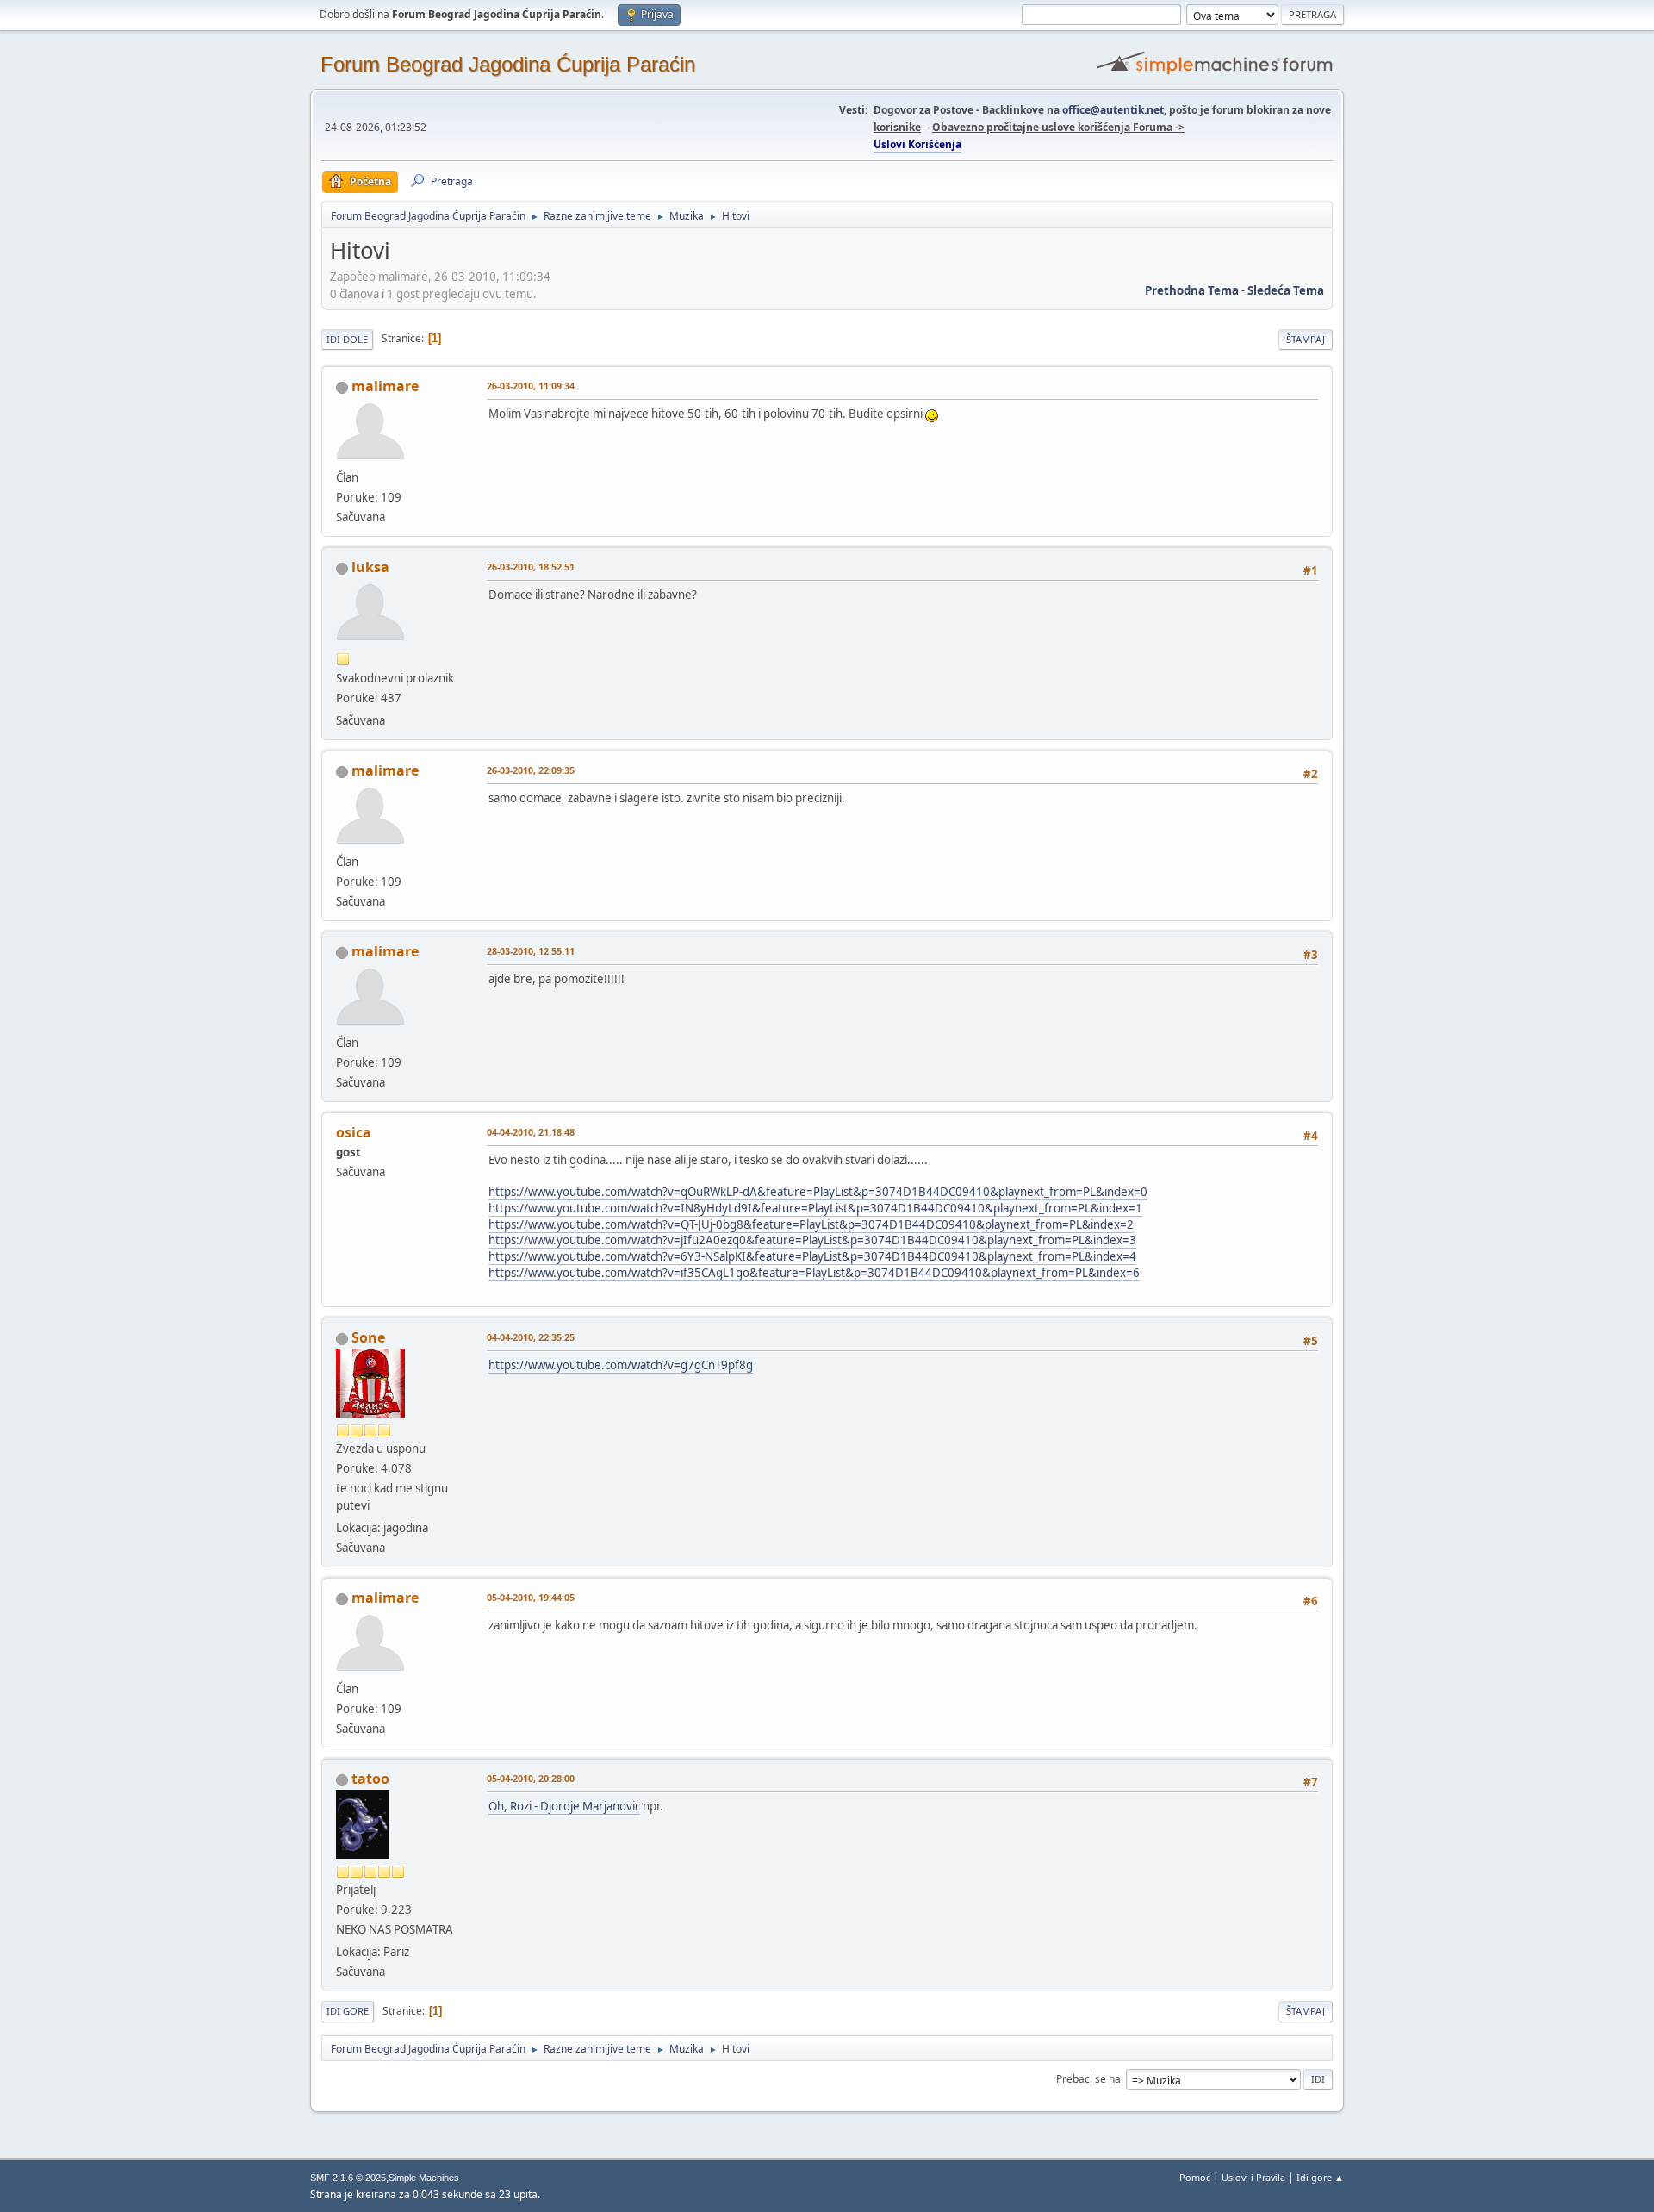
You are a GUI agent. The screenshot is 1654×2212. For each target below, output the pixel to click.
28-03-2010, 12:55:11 (531, 951)
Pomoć (1195, 2177)
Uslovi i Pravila (1253, 2177)
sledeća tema (1286, 290)
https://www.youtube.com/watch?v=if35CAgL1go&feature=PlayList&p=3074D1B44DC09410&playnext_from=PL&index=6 (814, 1273)
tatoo (370, 1779)
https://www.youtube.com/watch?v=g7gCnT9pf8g (621, 1365)
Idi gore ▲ (1320, 2177)
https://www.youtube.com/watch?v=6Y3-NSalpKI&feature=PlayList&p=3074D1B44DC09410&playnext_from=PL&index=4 (812, 1256)
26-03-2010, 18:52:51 (531, 567)
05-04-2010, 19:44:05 (531, 1597)
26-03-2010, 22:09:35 (531, 770)
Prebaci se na (1088, 2079)
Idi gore (348, 2011)
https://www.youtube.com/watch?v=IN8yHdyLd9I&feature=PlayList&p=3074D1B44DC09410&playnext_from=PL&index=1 (815, 1208)
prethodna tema (1192, 290)
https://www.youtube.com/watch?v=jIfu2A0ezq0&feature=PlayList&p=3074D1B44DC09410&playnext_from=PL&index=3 (812, 1240)
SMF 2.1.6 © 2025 (348, 2178)
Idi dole (347, 339)
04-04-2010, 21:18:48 (531, 1132)
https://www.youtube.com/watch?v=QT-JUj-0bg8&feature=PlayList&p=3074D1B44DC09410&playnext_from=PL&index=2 (811, 1224)
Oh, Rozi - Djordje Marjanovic (564, 1806)
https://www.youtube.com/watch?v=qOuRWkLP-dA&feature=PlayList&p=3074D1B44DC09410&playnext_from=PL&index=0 (818, 1192)
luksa (370, 567)
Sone (368, 1337)
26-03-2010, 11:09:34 (531, 386)
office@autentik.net (1113, 110)
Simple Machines (424, 2178)
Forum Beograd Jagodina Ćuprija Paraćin (508, 64)
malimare (385, 386)
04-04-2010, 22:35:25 (531, 1337)
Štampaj (1306, 339)
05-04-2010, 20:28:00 (531, 1778)
